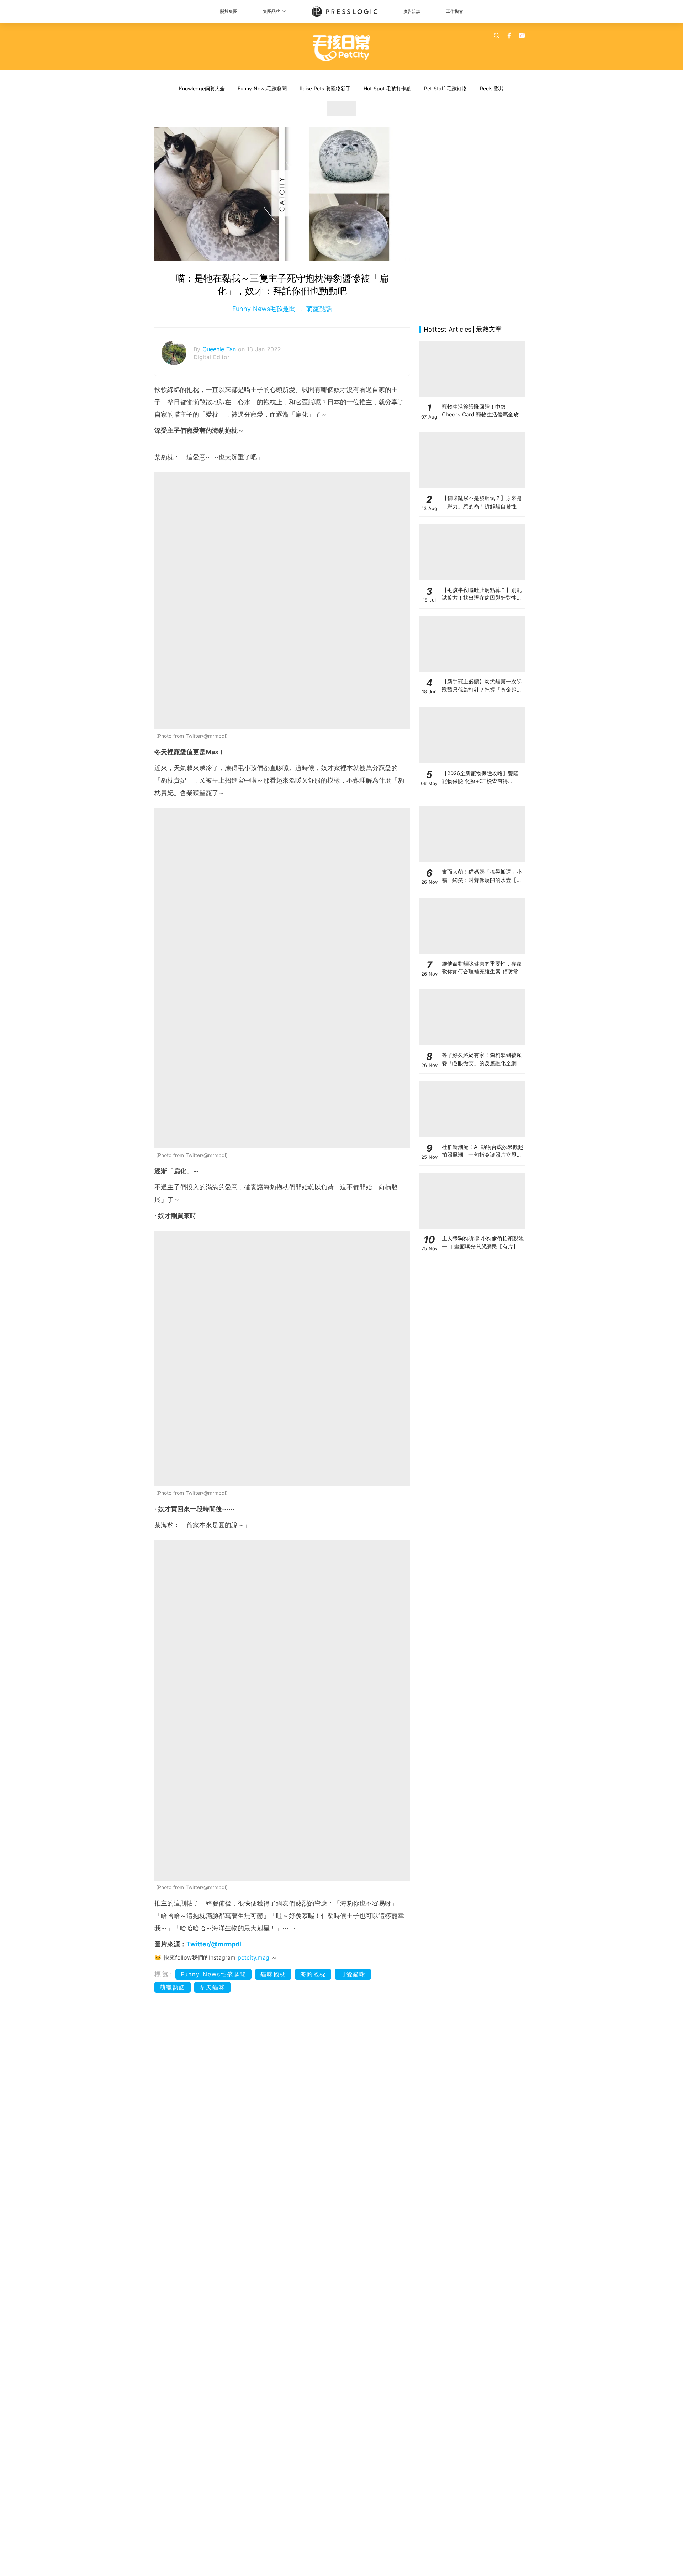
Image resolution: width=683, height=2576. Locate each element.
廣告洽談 (412, 11)
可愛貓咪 (353, 1974)
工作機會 (455, 11)
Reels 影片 (492, 88)
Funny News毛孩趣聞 (262, 88)
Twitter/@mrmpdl (214, 1944)
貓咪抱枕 (273, 1974)
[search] (497, 36)
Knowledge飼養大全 (202, 88)
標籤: (164, 1974)
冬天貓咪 (212, 1987)
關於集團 (229, 11)
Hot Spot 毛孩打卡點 (387, 88)
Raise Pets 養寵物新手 (325, 88)
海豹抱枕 (313, 1974)
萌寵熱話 (318, 309)
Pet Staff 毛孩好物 (445, 88)
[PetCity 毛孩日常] (342, 48)
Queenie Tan (220, 349)
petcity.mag (253, 1957)
